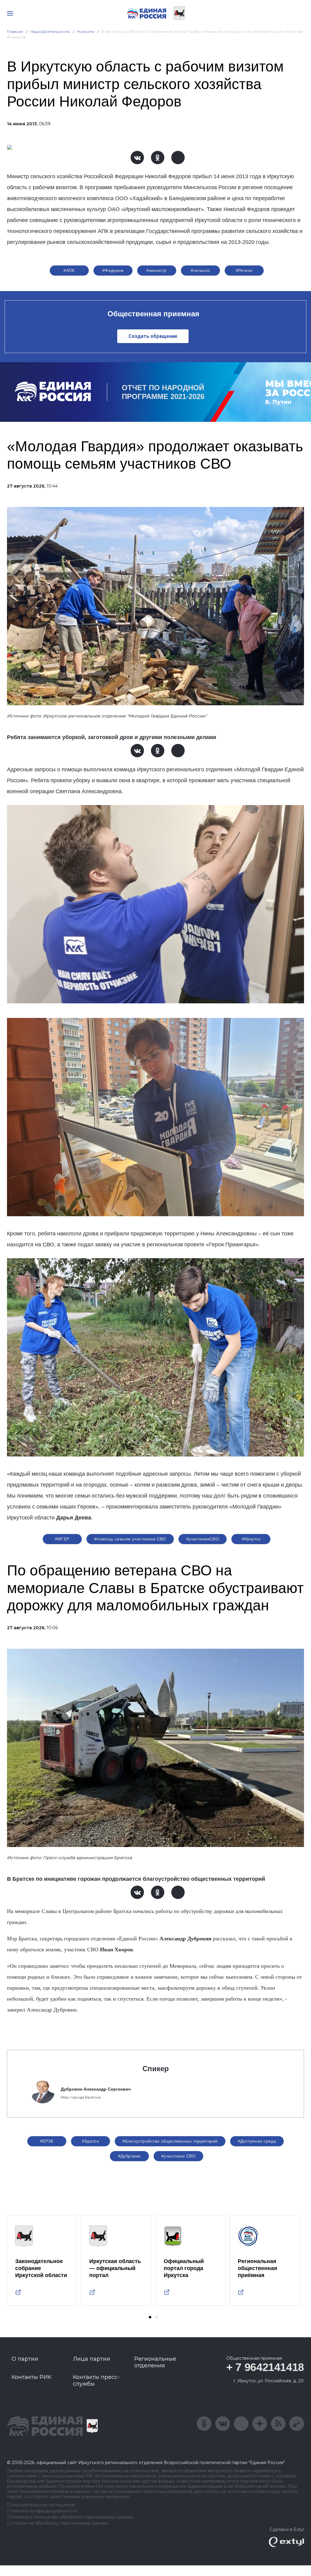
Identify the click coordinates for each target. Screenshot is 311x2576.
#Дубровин (130, 2156)
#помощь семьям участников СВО (130, 1539)
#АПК (69, 270)
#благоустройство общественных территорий (170, 2141)
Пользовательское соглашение (41, 2505)
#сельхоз (200, 270)
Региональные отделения (155, 2362)
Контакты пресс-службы (96, 2380)
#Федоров (113, 270)
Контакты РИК (31, 2377)
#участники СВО (178, 2156)
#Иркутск (251, 1539)
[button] (150, 2317)
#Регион (244, 270)
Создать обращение (153, 336)
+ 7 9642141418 (265, 2367)
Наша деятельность (50, 31)
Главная (15, 31)
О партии (25, 2359)
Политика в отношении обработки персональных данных (70, 2517)
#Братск (90, 2141)
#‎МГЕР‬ (62, 1539)
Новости (86, 31)
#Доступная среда (257, 2141)
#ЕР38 (47, 2141)
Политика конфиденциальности (42, 2511)
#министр (156, 270)
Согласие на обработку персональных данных (58, 2523)
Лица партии (92, 2359)
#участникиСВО (203, 1539)
